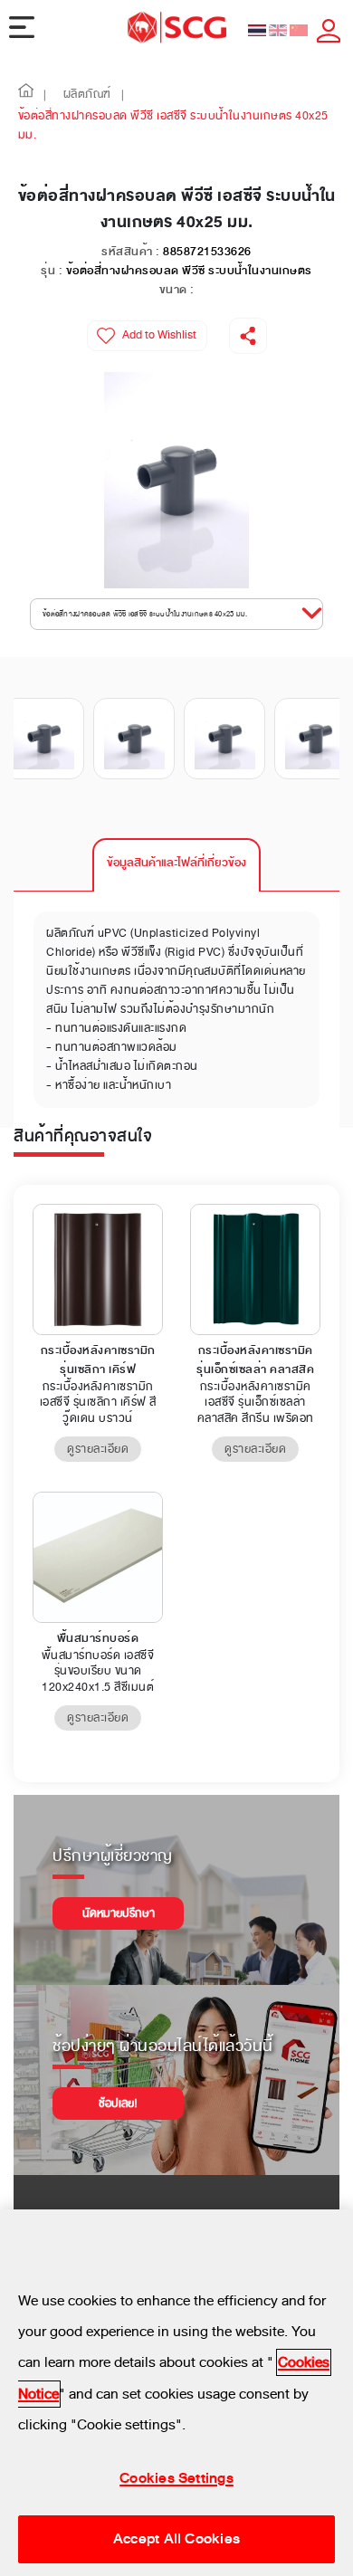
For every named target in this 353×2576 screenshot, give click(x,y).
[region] (176, 2393)
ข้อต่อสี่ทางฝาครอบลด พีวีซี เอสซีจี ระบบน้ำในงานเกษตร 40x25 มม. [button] (145, 614)
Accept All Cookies (176, 2539)
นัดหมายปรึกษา (119, 1913)
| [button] (45, 95)
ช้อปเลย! (118, 2104)
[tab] (176, 865)
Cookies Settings (176, 2478)
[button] (26, 95)
